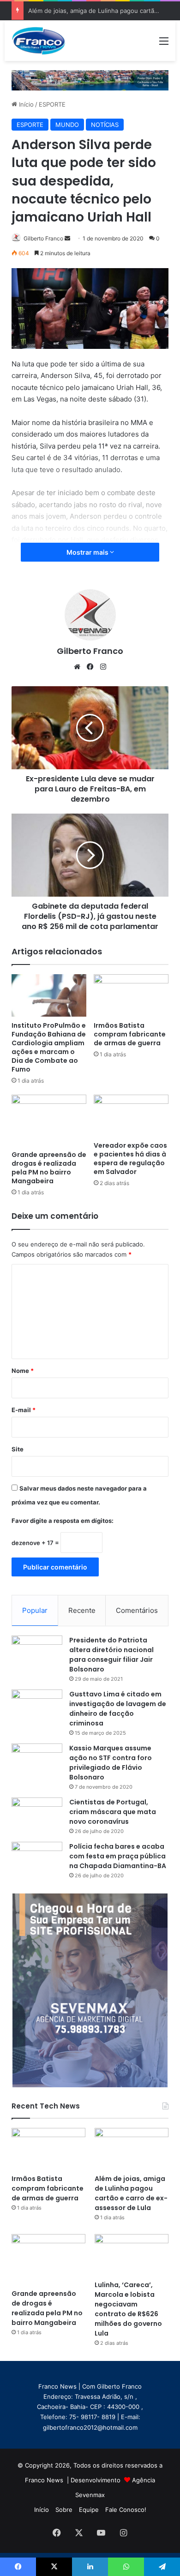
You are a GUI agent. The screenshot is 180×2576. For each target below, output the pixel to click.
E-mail (24, 1410)
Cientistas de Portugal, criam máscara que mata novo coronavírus (113, 1812)
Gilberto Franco (43, 238)
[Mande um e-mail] (67, 238)
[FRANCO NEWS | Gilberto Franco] (43, 41)
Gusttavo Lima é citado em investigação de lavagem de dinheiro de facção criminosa (118, 1709)
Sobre (64, 2510)
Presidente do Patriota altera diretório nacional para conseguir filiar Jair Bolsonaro (111, 1655)
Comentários (137, 1610)
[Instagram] (103, 667)
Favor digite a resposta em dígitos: (63, 1521)
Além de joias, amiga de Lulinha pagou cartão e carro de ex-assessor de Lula (131, 2193)
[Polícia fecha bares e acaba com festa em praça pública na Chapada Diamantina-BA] (37, 1859)
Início (25, 104)
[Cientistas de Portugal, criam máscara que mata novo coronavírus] (37, 1815)
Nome (23, 1371)
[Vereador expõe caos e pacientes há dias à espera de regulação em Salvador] (131, 1116)
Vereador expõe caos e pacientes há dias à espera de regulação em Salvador (130, 1159)
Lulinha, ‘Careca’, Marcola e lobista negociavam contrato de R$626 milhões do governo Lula (128, 2309)
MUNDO (67, 125)
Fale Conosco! (126, 2510)
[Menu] (164, 44)
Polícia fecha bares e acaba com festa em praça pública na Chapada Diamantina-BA (118, 1856)
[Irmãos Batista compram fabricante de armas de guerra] (131, 995)
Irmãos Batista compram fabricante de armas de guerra (130, 1034)
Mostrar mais (88, 552)
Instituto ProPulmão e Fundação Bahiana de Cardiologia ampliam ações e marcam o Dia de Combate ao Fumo (49, 1047)
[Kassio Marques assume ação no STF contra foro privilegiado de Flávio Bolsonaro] (37, 1761)
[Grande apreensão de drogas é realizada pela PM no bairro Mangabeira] (49, 1120)
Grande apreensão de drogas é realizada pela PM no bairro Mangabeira (49, 1168)
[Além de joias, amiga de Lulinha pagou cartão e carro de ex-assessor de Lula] (132, 2149)
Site (18, 1449)
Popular (35, 1610)
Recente (82, 1610)
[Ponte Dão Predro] (90, 80)
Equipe (89, 2510)
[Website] (77, 667)
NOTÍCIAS (105, 125)
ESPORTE (52, 104)
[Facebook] (90, 667)
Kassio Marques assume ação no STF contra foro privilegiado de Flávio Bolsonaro (111, 1763)
